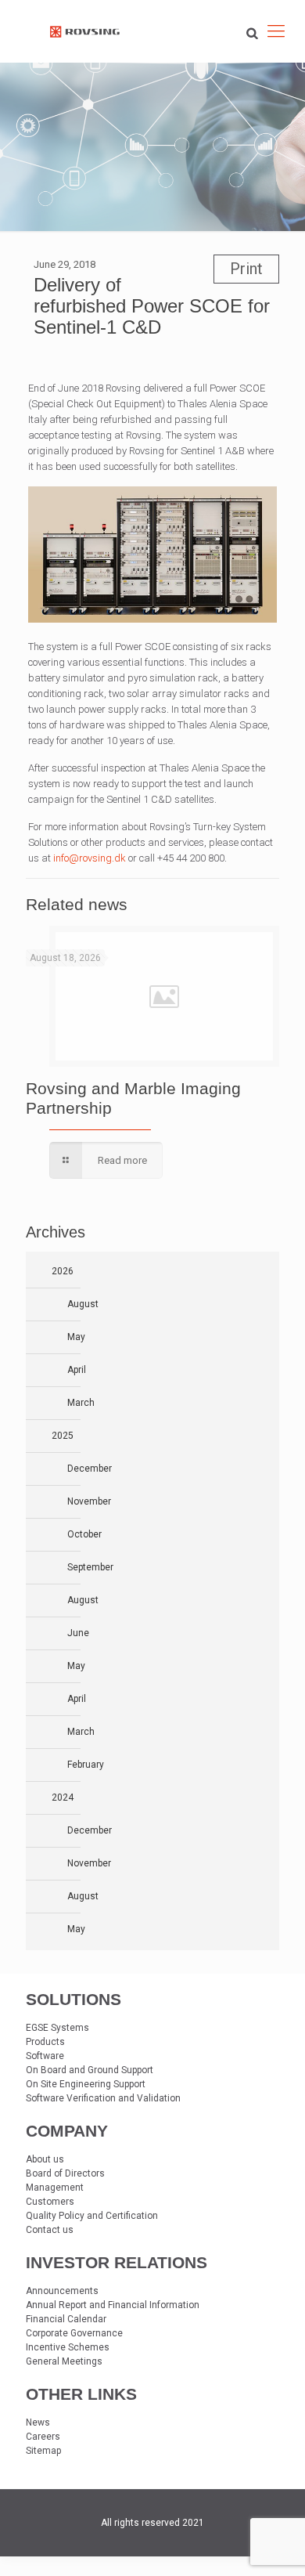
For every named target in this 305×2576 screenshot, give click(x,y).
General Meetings (64, 2361)
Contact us (50, 2230)
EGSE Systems (57, 2028)
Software (45, 2056)
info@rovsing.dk (90, 858)
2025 (63, 1436)
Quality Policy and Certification (92, 2216)
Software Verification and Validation (103, 2098)
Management (55, 2188)
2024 (63, 1797)
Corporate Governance (74, 2333)
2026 (63, 1271)
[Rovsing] (85, 31)
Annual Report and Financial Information (113, 2305)
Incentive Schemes (68, 2347)
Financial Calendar (66, 2319)
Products (45, 2042)
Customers (50, 2202)
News (38, 2422)
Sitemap (43, 2451)
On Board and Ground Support (90, 2070)
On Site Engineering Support (86, 2084)
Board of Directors (65, 2173)
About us (45, 2159)
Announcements (62, 2291)
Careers (43, 2437)
